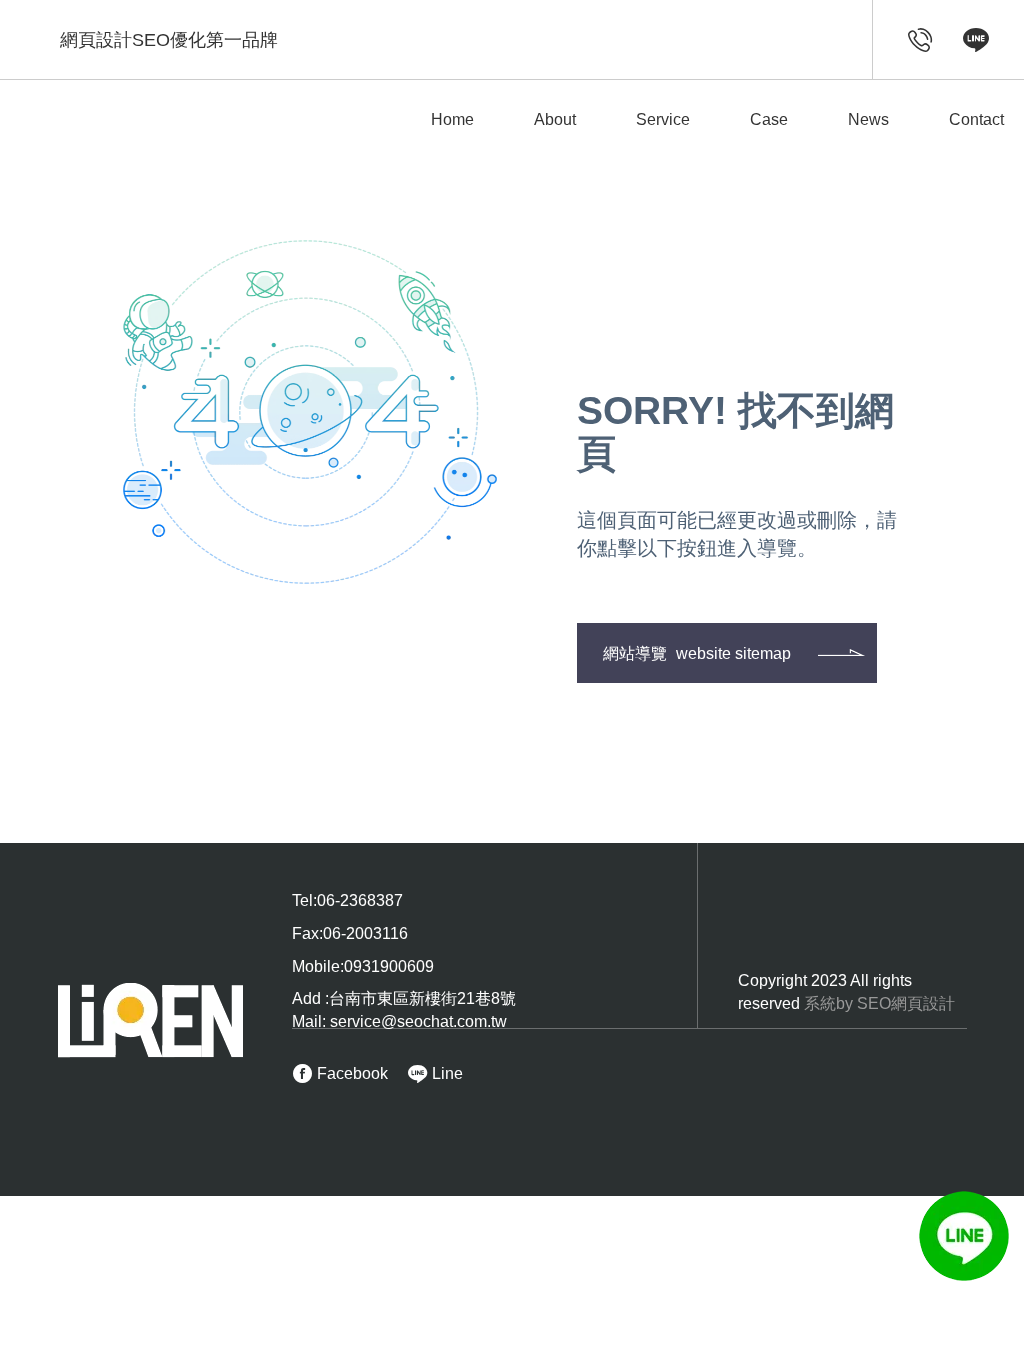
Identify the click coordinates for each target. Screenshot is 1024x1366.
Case (769, 119)
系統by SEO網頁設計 (879, 1003)
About (555, 119)
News (868, 119)
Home (452, 119)
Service (663, 119)
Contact (976, 119)
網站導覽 (697, 653)
